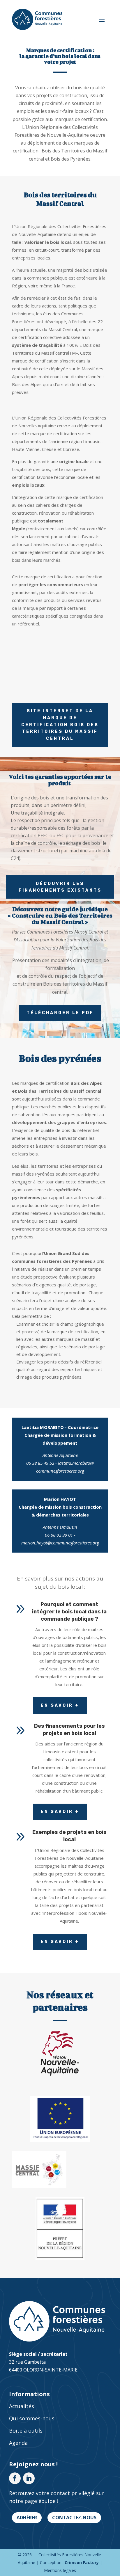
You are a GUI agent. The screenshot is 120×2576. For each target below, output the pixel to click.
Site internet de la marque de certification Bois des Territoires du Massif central (60, 725)
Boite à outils (26, 2431)
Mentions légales (60, 2570)
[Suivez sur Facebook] (15, 2478)
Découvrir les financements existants (60, 887)
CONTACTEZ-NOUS (74, 2518)
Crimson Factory (82, 2562)
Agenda (18, 2443)
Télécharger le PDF (60, 1013)
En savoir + (60, 1705)
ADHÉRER (27, 2518)
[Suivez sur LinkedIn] (29, 2478)
